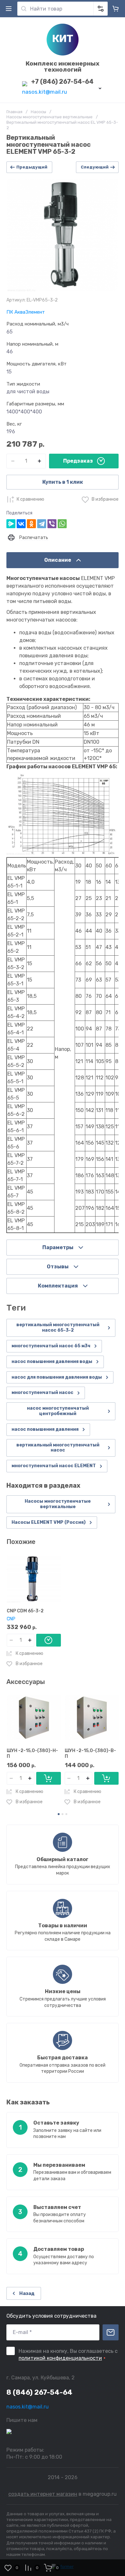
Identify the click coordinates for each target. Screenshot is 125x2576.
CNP (11, 1619)
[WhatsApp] (62, 524)
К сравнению (30, 499)
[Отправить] (111, 2332)
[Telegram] (42, 524)
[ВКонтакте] (21, 524)
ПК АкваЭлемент (26, 312)
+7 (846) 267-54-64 (62, 82)
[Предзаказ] (48, 1640)
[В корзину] (48, 1778)
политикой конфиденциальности (60, 2358)
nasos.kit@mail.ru (45, 92)
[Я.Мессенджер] (11, 524)
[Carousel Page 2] (63, 1814)
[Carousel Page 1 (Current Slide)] (59, 1814)
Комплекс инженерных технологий (63, 67)
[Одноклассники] (31, 524)
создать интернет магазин (43, 2494)
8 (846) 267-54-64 (39, 2392)
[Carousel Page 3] (66, 1814)
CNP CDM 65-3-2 (25, 1611)
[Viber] (52, 524)
